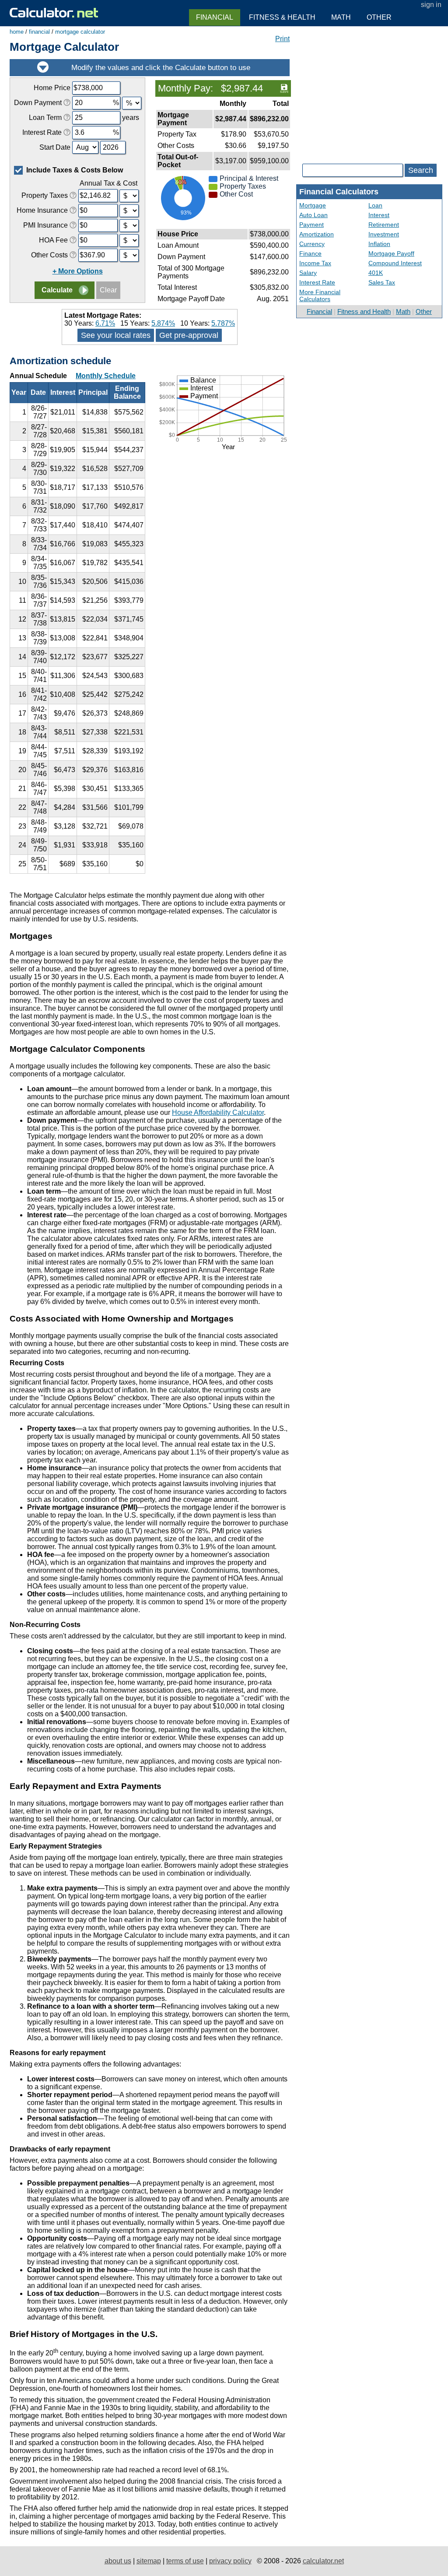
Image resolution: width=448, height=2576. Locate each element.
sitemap (149, 2561)
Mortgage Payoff (391, 253)
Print (282, 39)
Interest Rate (317, 282)
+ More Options (78, 271)
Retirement (384, 225)
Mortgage (313, 205)
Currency (312, 244)
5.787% (223, 323)
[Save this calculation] (284, 88)
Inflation (379, 244)
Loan (375, 205)
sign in (431, 5)
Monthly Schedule (106, 376)
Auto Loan (313, 215)
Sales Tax (382, 282)
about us (118, 2561)
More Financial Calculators (320, 295)
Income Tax (315, 263)
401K (376, 273)
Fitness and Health (364, 311)
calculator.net (323, 2561)
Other (424, 311)
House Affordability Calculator (218, 1112)
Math (403, 311)
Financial (319, 311)
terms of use (185, 2561)
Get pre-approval (189, 335)
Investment (384, 234)
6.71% (105, 323)
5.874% (163, 323)
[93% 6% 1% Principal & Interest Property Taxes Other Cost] (223, 223)
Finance (310, 253)
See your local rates (116, 335)
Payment (311, 225)
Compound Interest (395, 263)
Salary (308, 273)
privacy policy (230, 2561)
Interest (379, 215)
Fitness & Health (282, 17)
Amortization (317, 234)
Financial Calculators (339, 192)
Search (421, 170)
